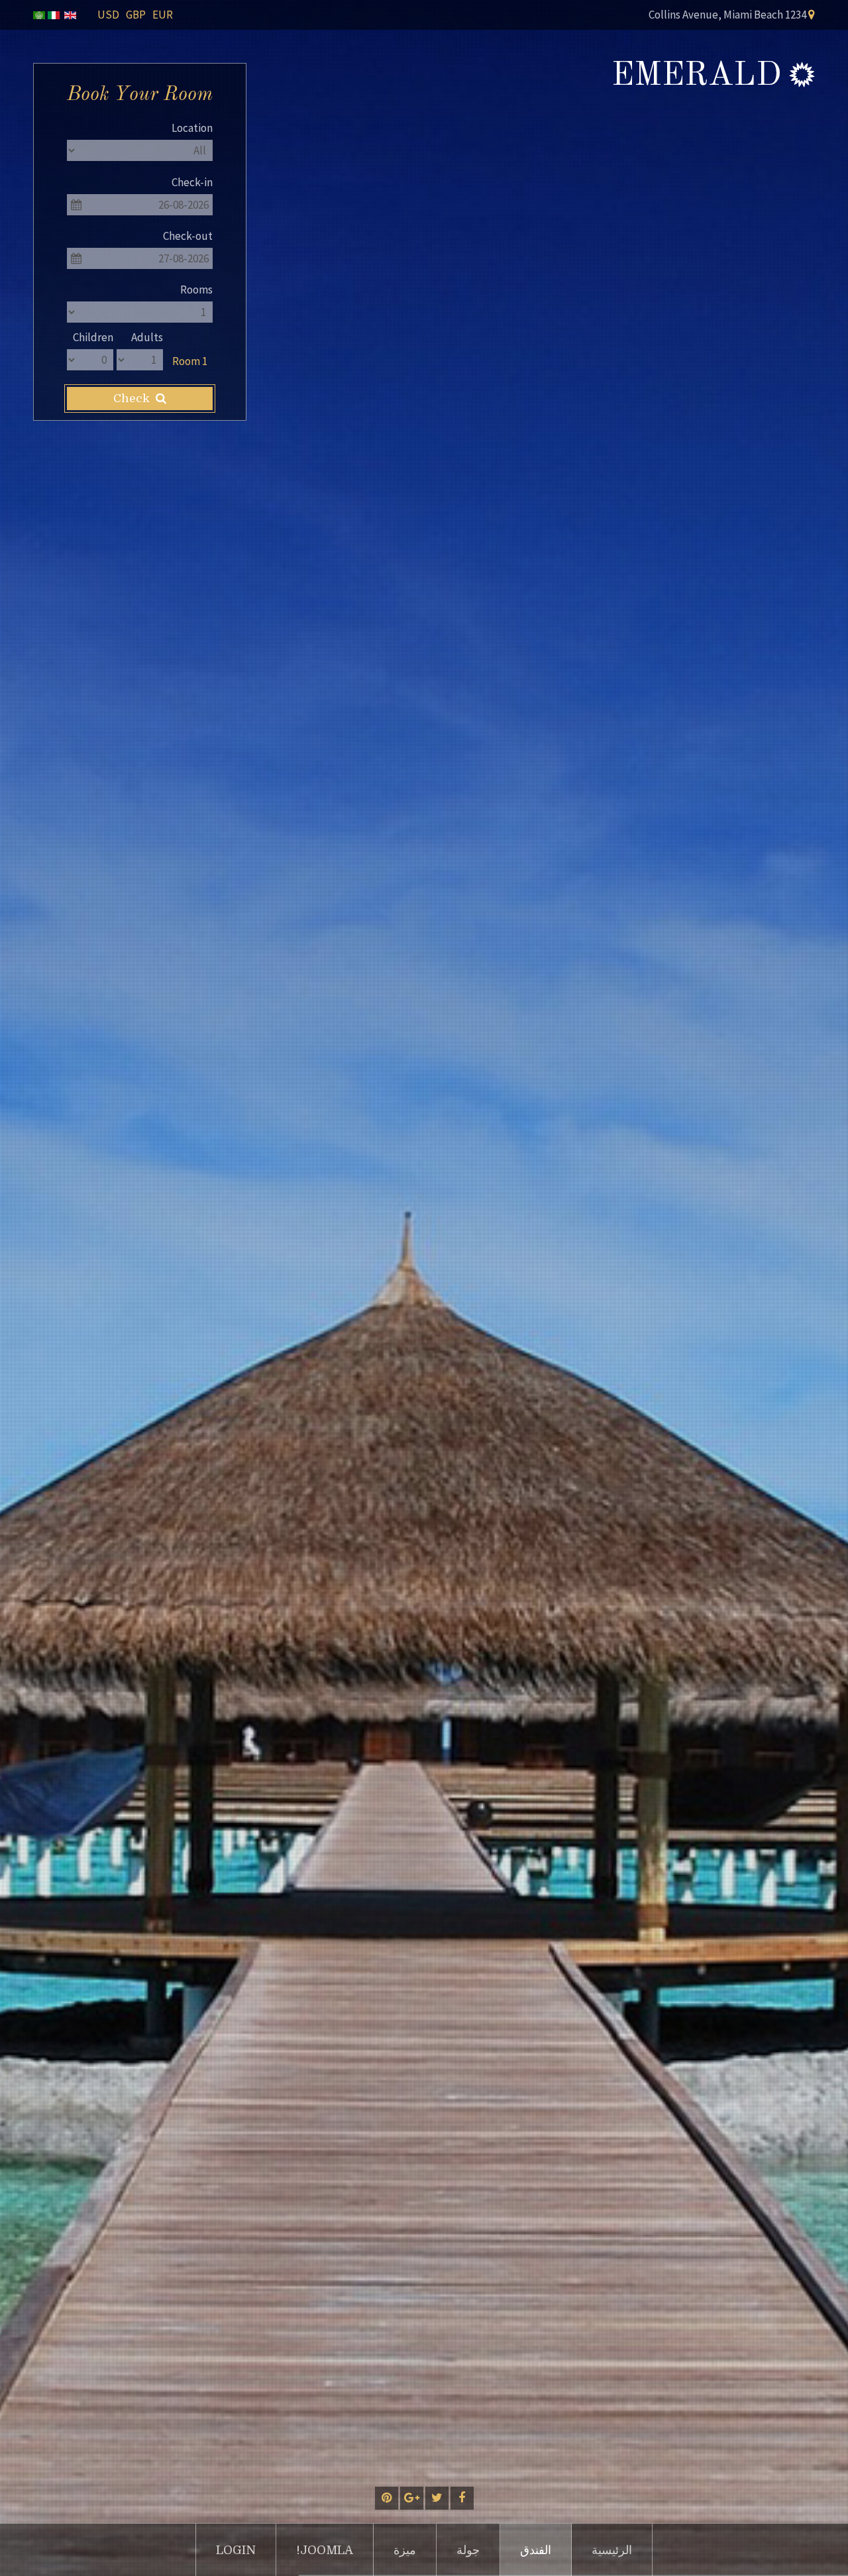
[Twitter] (437, 2498)
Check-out (188, 236)
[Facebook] (462, 2498)
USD (108, 15)
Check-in (192, 182)
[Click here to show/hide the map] (812, 14)
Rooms (196, 290)
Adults (147, 337)
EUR (163, 15)
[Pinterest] (387, 2498)
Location (192, 128)
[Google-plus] (412, 2498)
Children (93, 337)
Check (133, 399)
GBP (136, 15)
